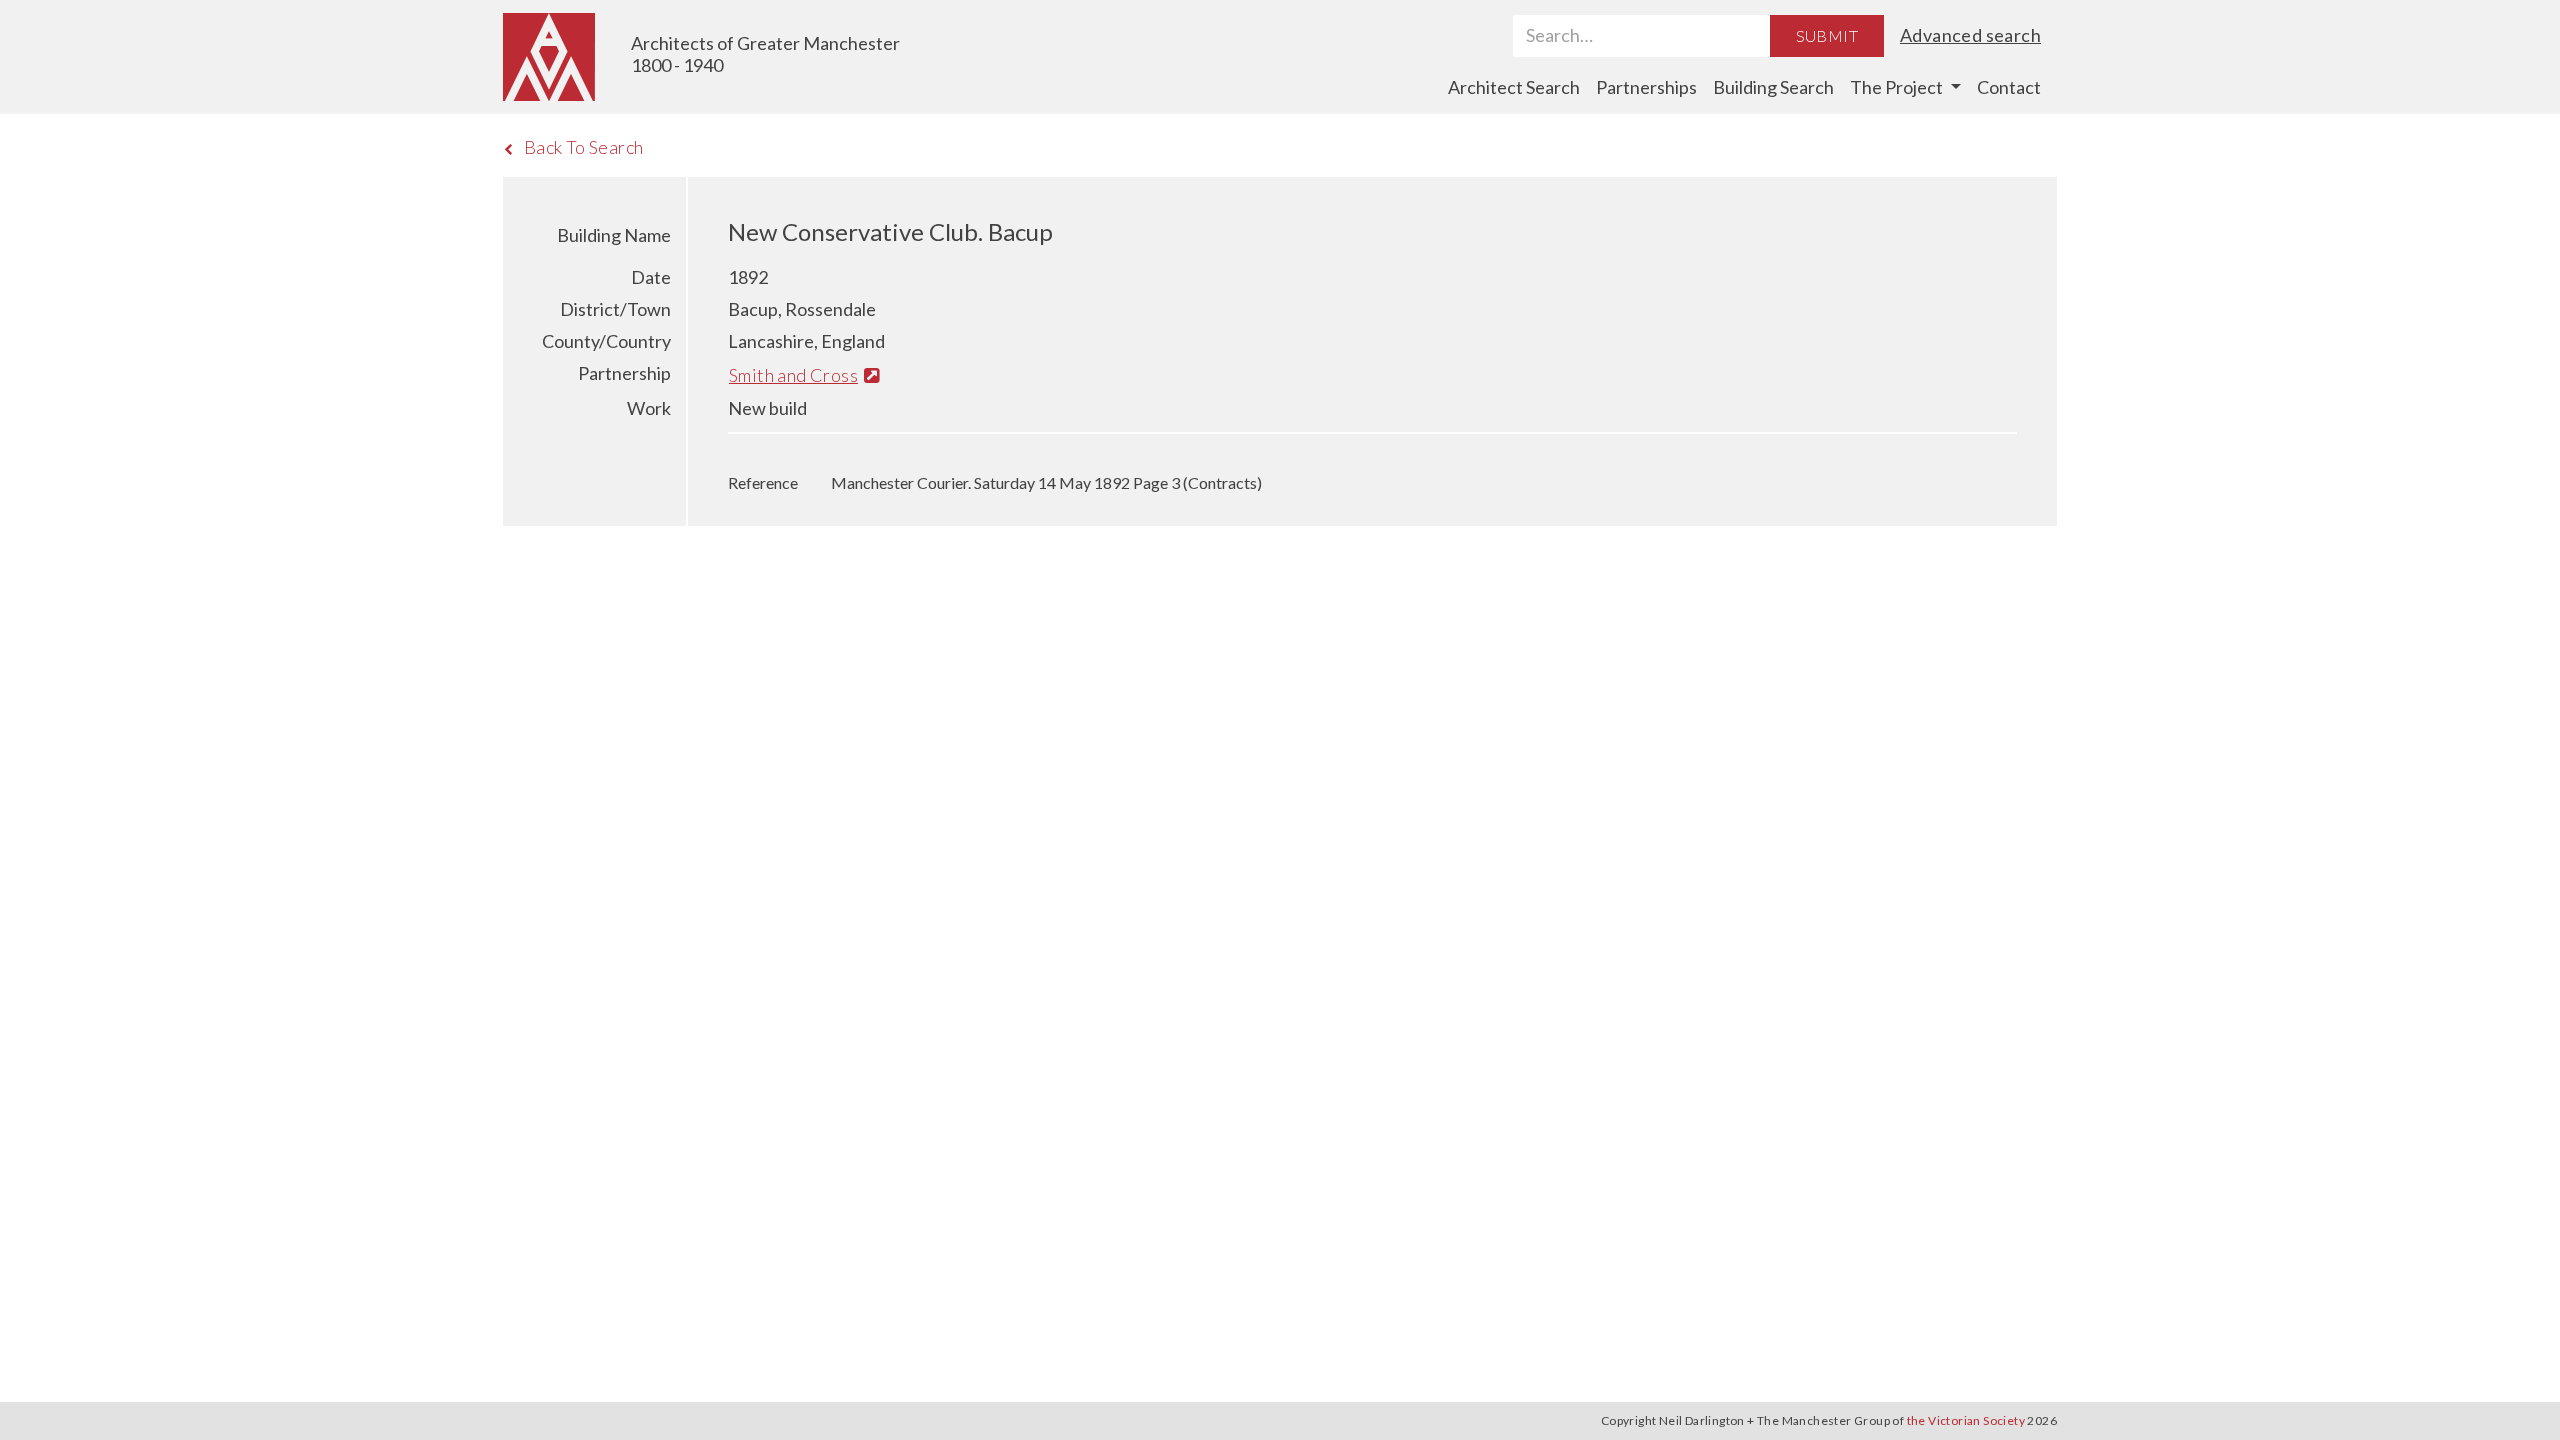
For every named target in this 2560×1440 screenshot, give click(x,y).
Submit (1827, 35)
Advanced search (1970, 35)
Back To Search (584, 147)
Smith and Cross (793, 375)
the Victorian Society (1966, 1420)
